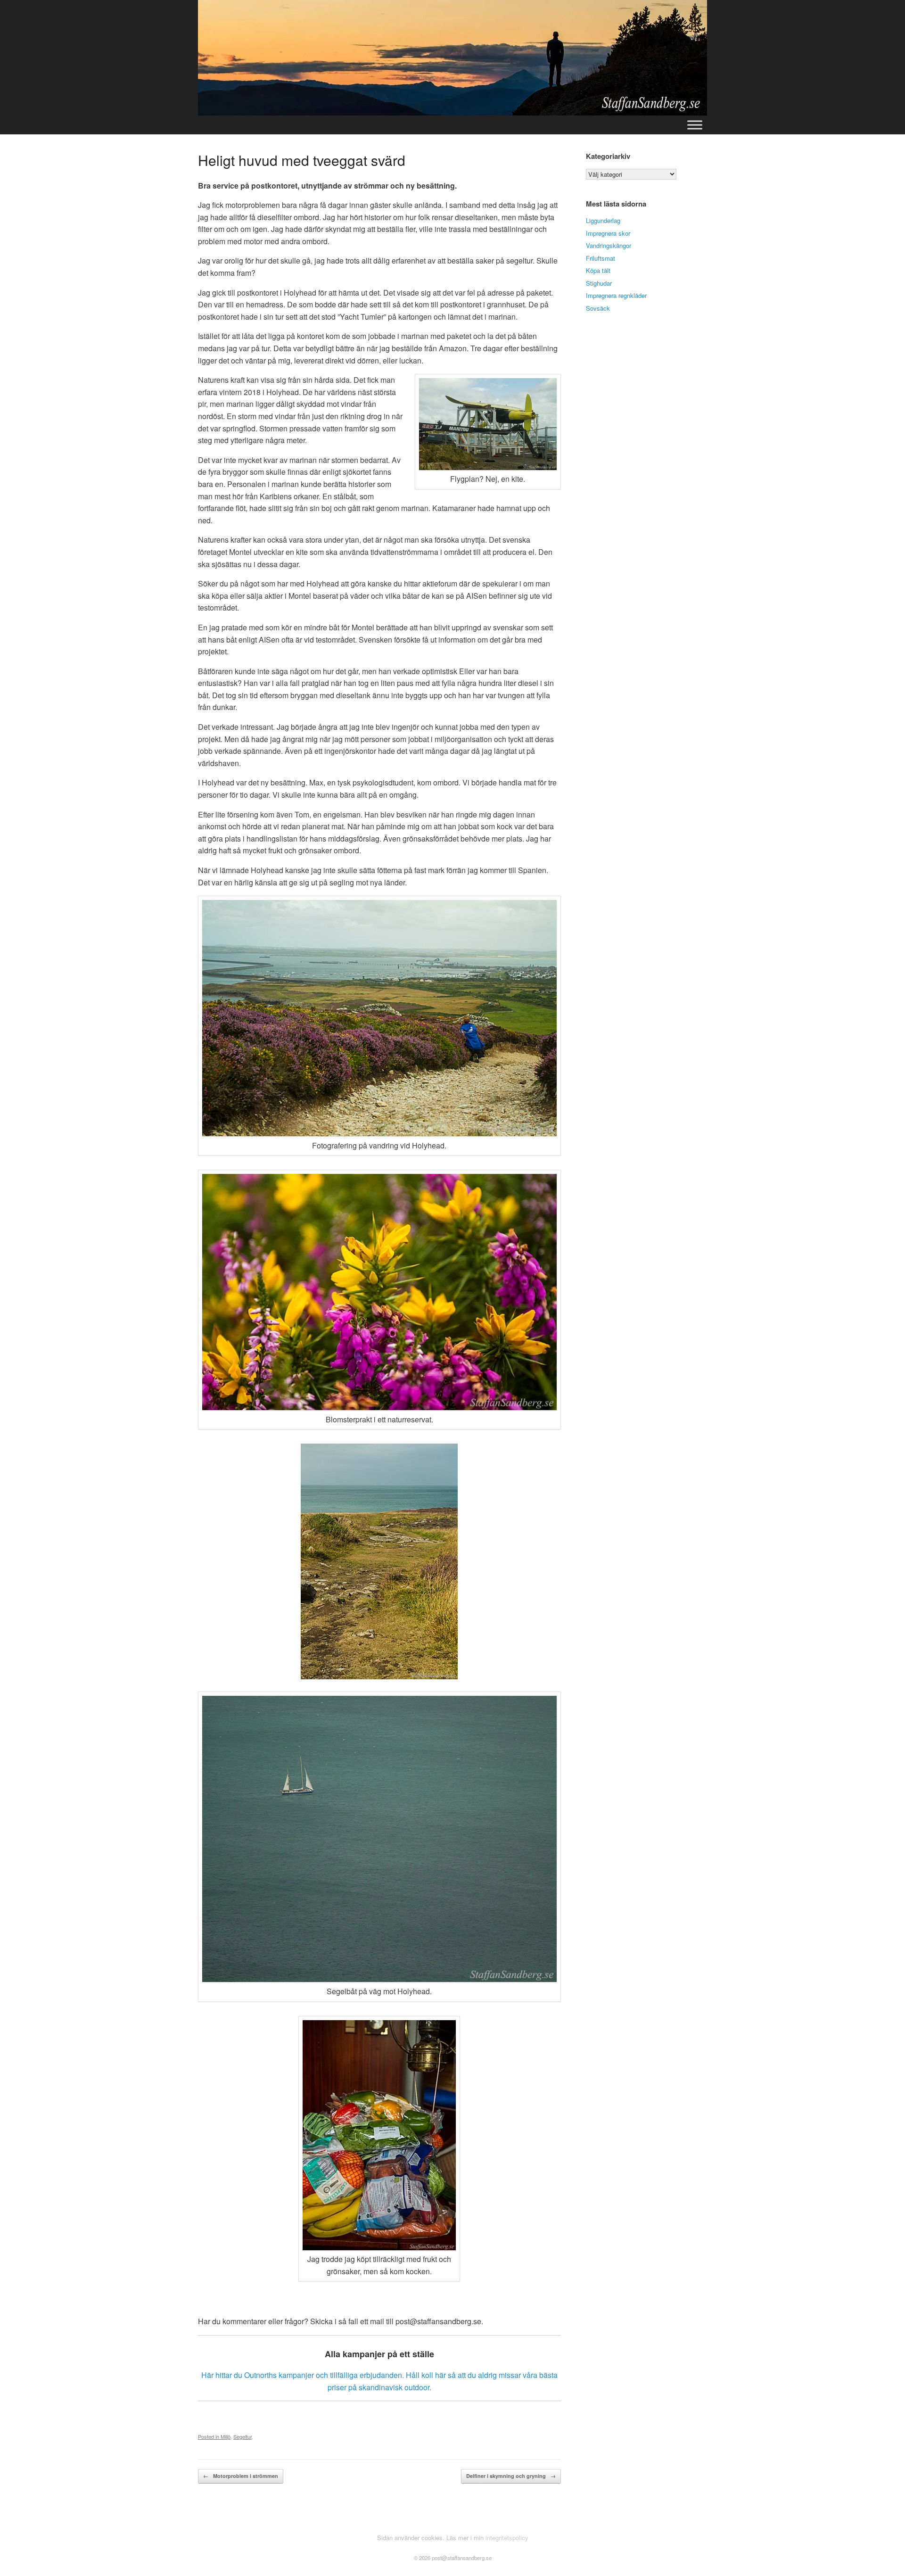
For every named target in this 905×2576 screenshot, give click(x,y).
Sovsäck (598, 308)
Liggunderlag (603, 220)
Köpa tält (598, 270)
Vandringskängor (609, 245)
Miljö (226, 2436)
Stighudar (599, 283)
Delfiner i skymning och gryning (511, 2476)
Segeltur (243, 2436)
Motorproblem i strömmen (241, 2476)
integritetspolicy (507, 2538)
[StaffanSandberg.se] (452, 58)
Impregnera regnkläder (616, 295)
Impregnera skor (608, 233)
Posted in (209, 2436)
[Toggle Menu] (695, 125)
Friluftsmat (601, 258)
